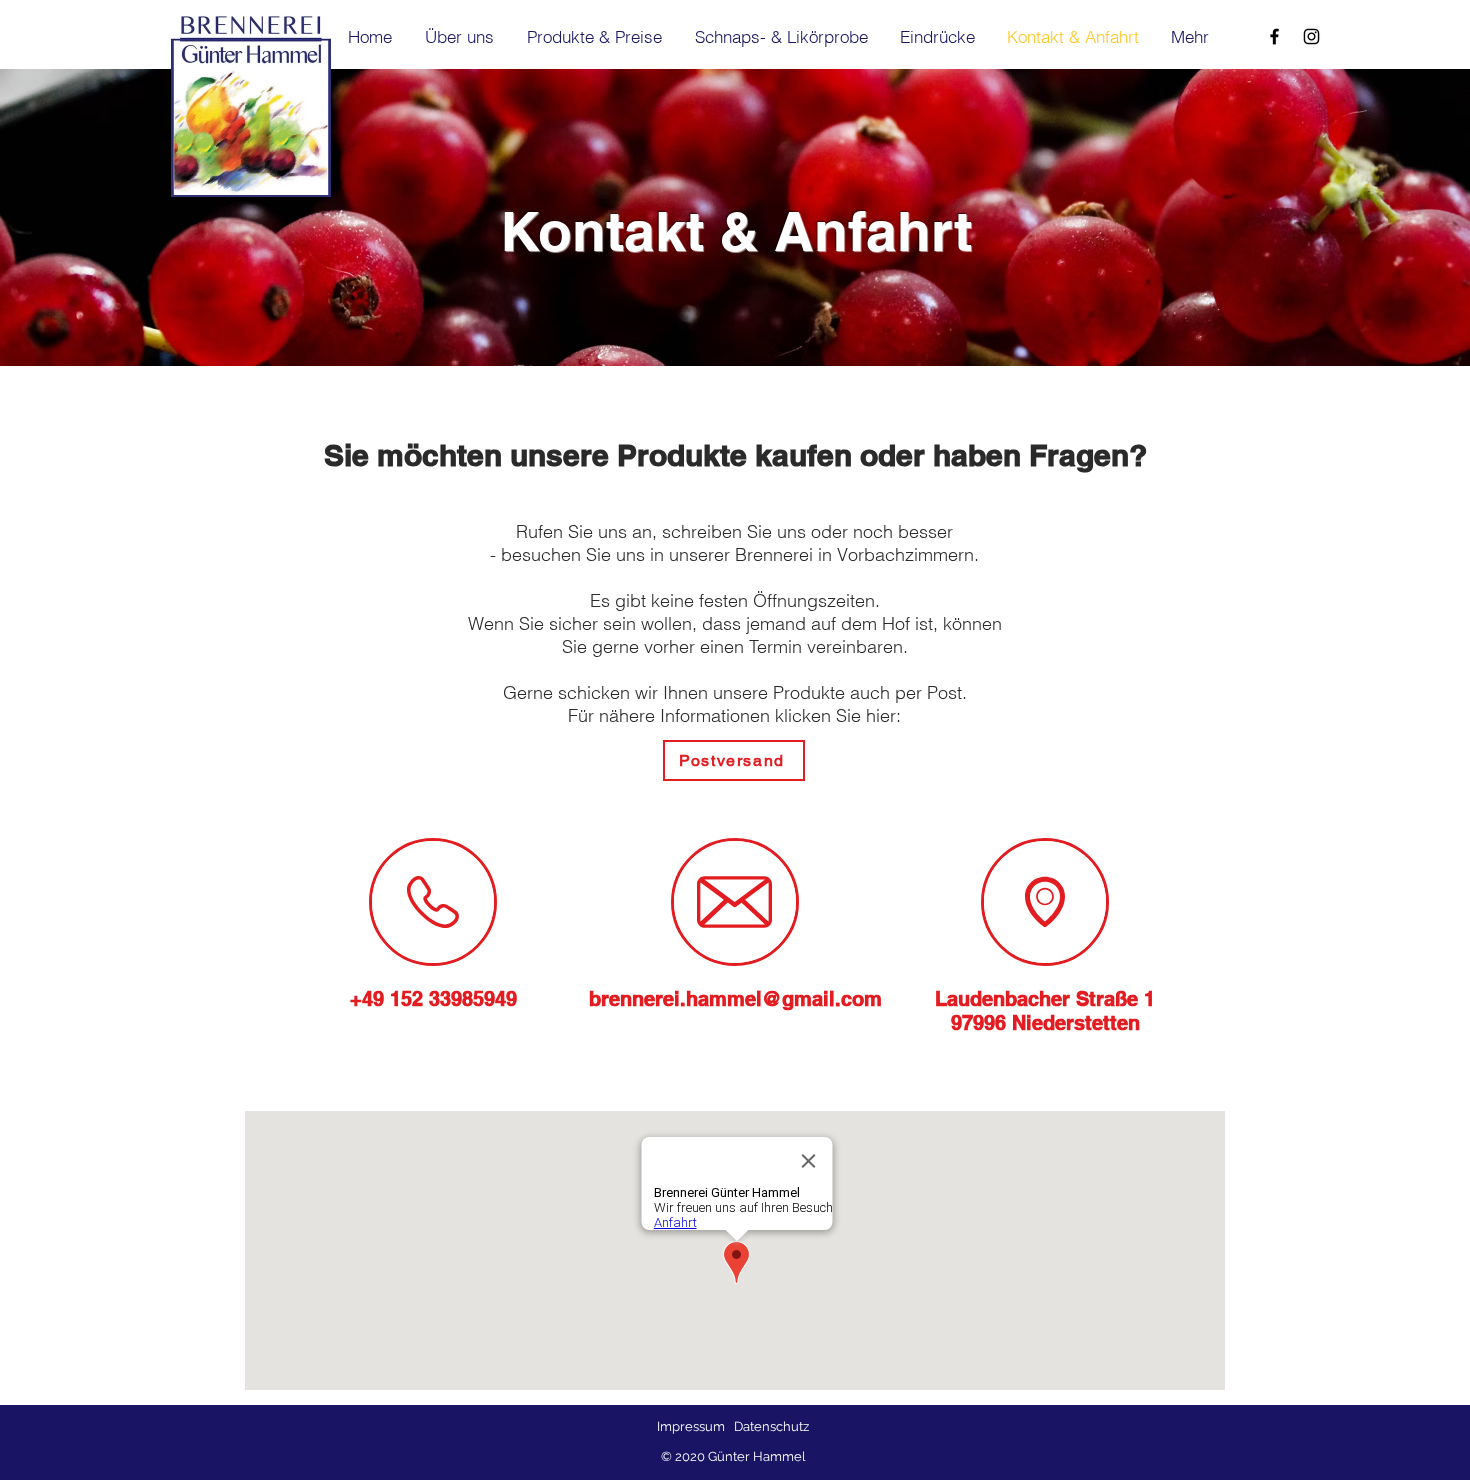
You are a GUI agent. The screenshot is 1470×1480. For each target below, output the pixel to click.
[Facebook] (1274, 36)
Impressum (691, 1426)
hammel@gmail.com (784, 999)
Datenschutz (771, 1426)
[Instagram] (1311, 36)
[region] (433, 902)
